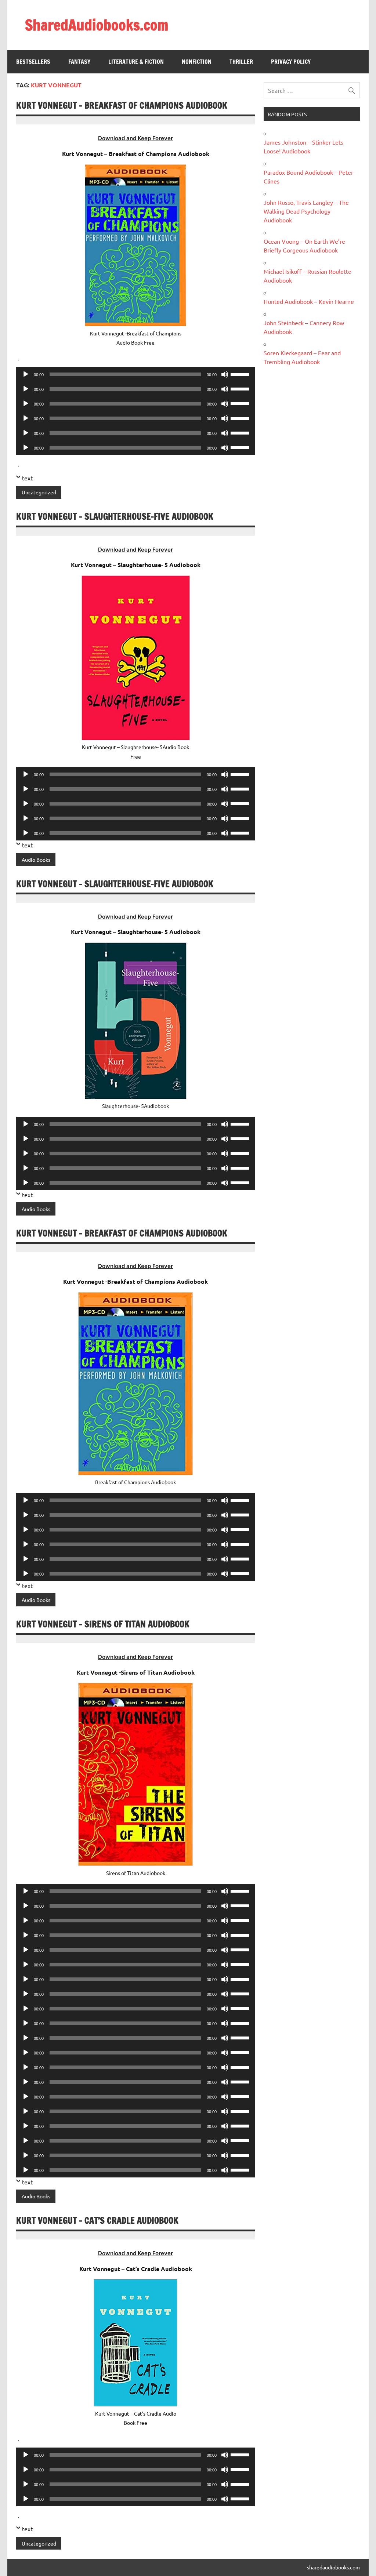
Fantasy (79, 62)
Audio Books (36, 860)
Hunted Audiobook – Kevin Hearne (309, 301)
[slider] (241, 374)
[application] (135, 374)
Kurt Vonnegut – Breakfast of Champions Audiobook (122, 105)
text (27, 478)
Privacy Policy (291, 62)
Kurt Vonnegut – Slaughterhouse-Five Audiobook (115, 516)
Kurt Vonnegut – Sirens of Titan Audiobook (103, 1624)
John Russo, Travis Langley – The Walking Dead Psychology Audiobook (306, 211)
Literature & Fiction (136, 62)
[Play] (26, 374)
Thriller (241, 62)
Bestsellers (33, 62)
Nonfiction (197, 62)
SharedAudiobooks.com (97, 25)
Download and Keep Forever (135, 138)
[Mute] (225, 374)
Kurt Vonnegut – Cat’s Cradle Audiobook (97, 2220)
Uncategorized (39, 492)
